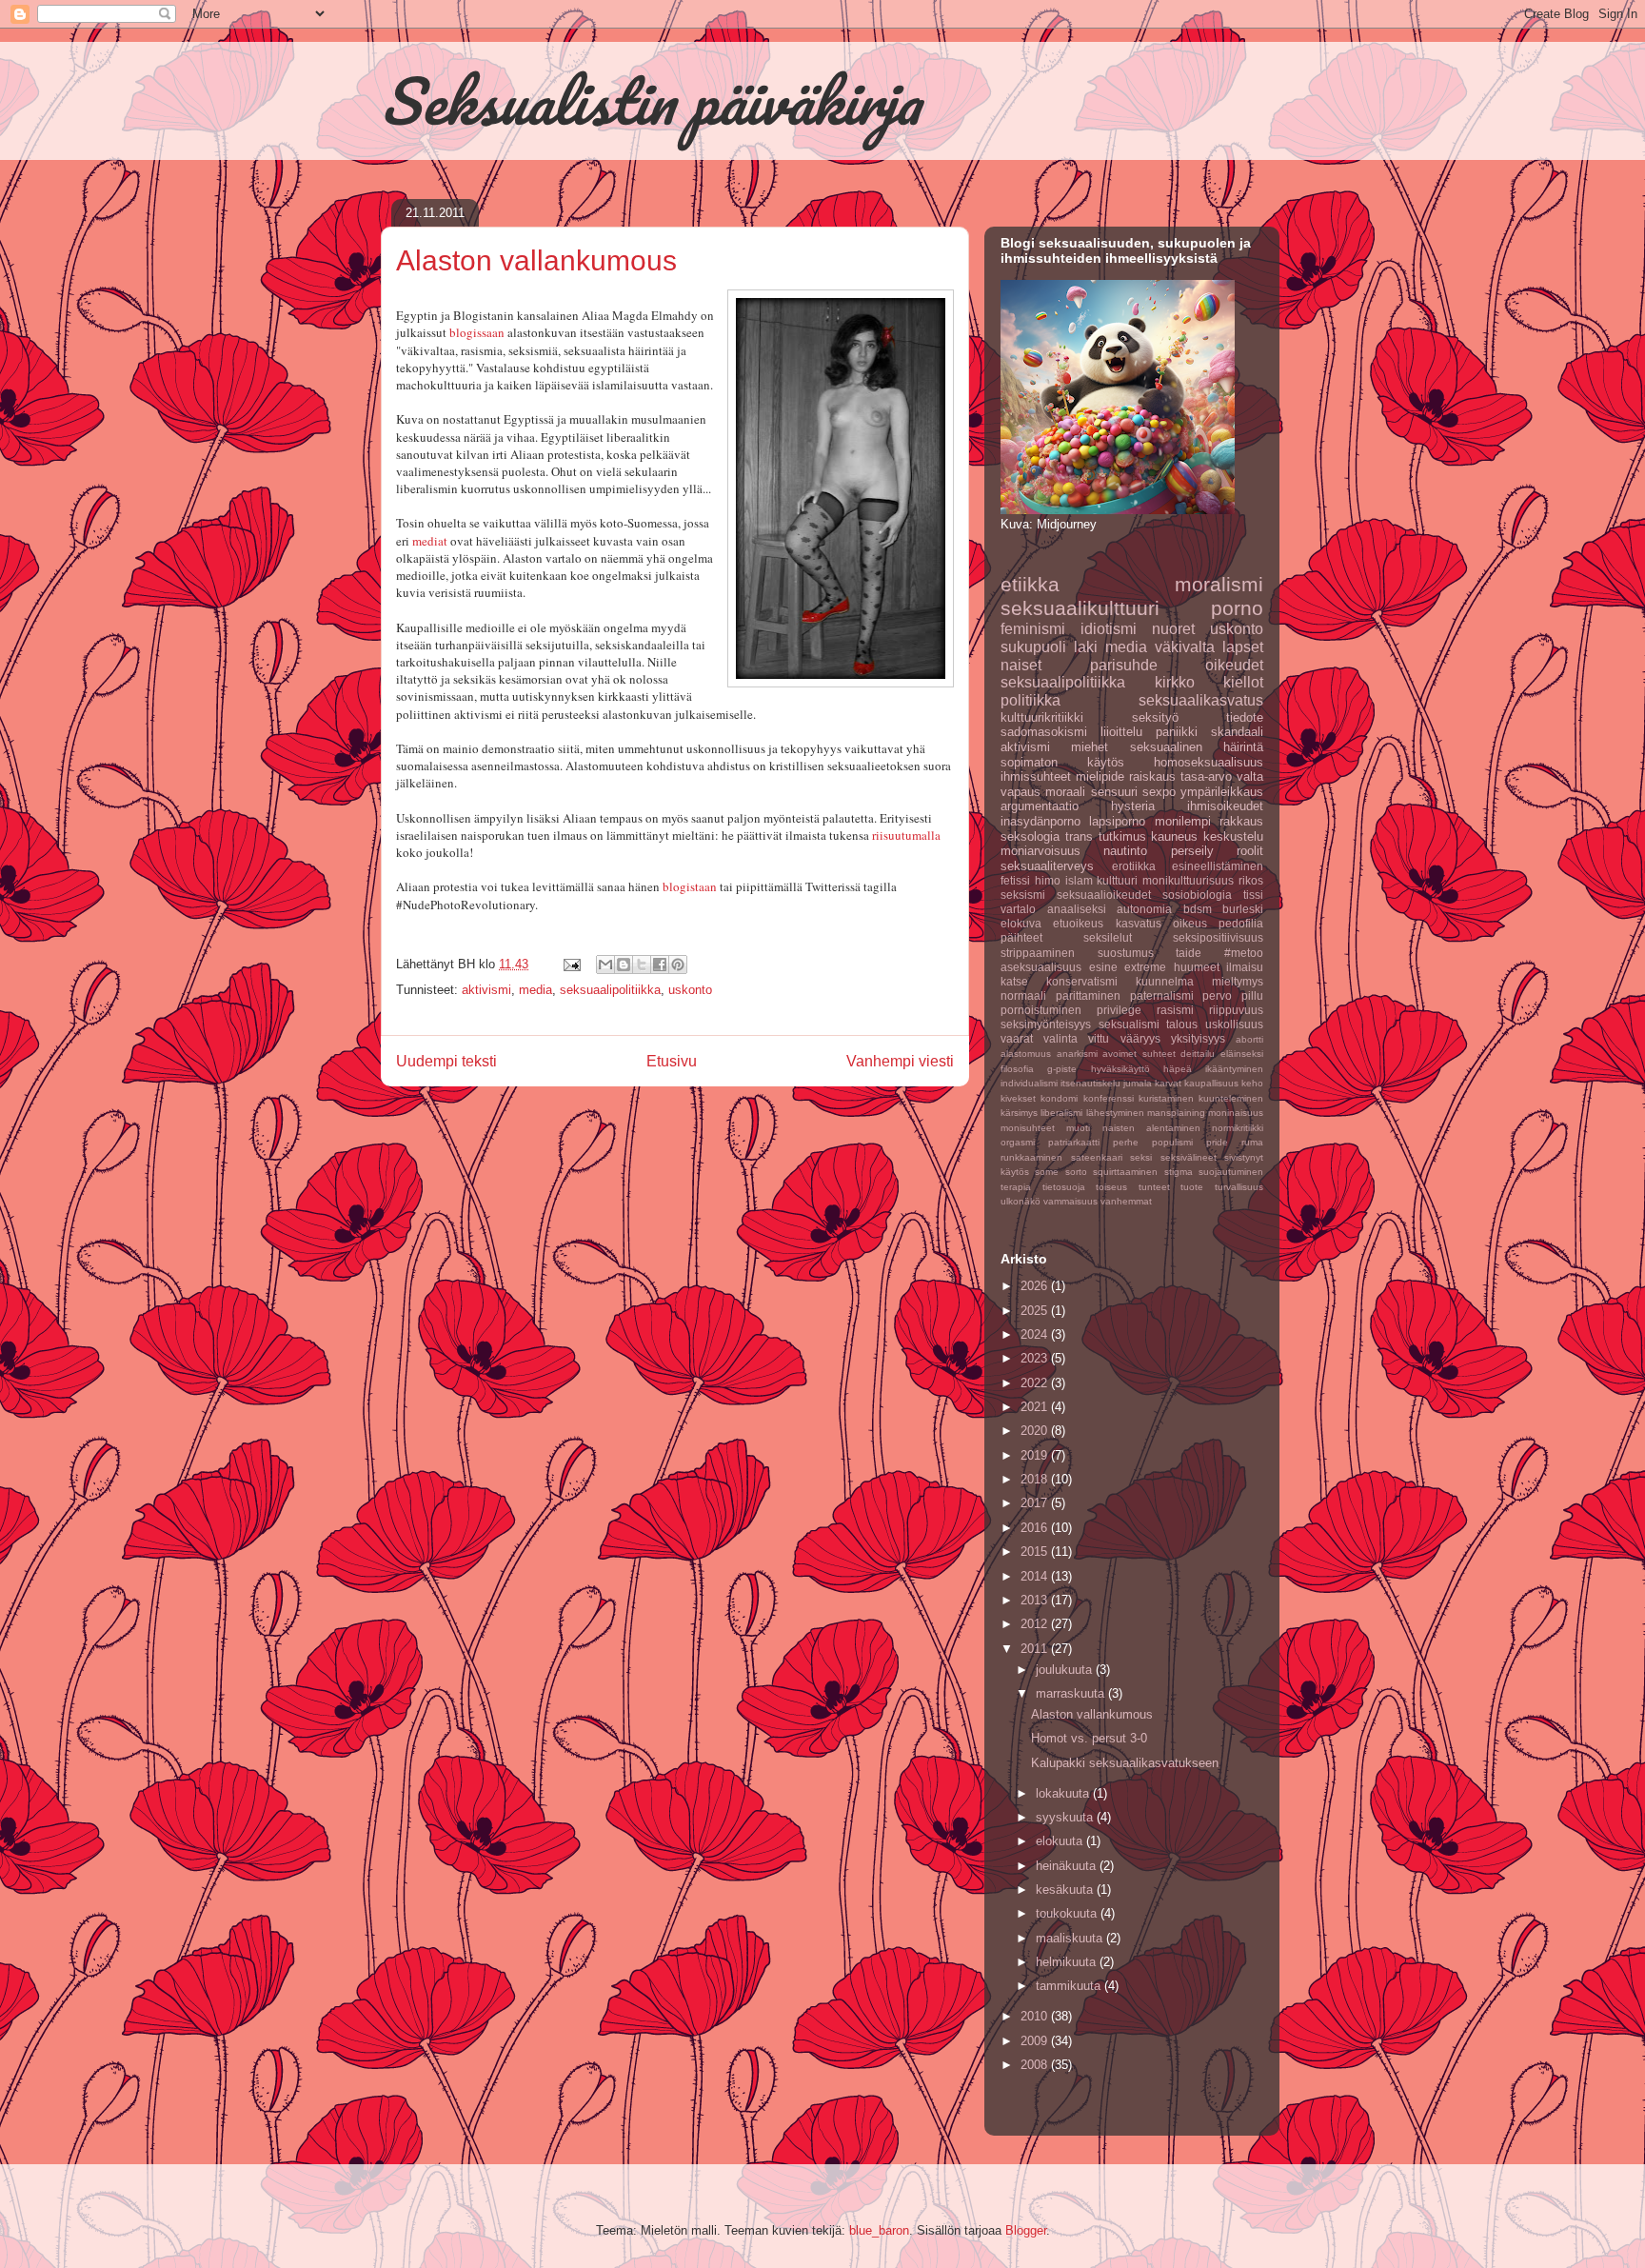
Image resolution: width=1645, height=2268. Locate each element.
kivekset (1018, 1098)
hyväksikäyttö (1120, 1069)
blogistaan (690, 886)
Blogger (1026, 2230)
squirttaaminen (1125, 1172)
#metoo (1244, 953)
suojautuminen (1231, 1172)
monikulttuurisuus (1188, 880)
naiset (1021, 665)
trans (1079, 836)
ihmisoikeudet (1225, 806)
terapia (1016, 1187)
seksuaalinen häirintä (1197, 747)
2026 (1036, 1286)
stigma (1179, 1172)
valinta (1060, 1038)
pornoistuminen (1041, 1010)
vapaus (1021, 792)
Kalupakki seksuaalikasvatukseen (1125, 1763)
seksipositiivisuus (1218, 937)
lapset (1243, 647)
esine (1103, 967)
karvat (1168, 1083)
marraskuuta (1072, 1693)
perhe (1126, 1142)
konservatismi (1082, 981)
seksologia (1030, 836)
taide (1189, 953)
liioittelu (1121, 732)
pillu (1252, 995)
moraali (1065, 792)
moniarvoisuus (1041, 851)
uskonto (690, 990)
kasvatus (1139, 923)
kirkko (1175, 682)
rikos (1251, 880)
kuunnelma (1165, 981)
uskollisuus (1234, 1024)
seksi (1141, 1157)
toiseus (1111, 1187)
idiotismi (1109, 629)
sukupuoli (1033, 647)
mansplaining (1176, 1113)
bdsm (1198, 909)
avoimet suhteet (1139, 1054)
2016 (1036, 1528)
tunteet (1154, 1187)
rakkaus (1241, 821)
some (1047, 1172)
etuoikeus (1078, 923)
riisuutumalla (906, 835)
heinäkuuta (1068, 1866)
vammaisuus (1070, 1201)
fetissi (1015, 880)
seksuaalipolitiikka (610, 990)
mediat (430, 541)
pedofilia (1241, 923)
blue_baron (879, 2230)
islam (1079, 880)
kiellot (1243, 682)
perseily (1192, 851)
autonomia (1144, 909)
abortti (1249, 1039)
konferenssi (1109, 1098)
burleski (1243, 909)
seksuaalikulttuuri (1080, 608)
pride (1217, 1142)
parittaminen (1088, 995)
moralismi (1219, 584)
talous (1182, 1024)
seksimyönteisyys (1046, 1024)
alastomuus (1026, 1054)
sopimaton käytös (1062, 762)
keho (1252, 1083)
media (535, 990)
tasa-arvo (1206, 776)
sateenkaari (1097, 1157)
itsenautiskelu (1090, 1083)
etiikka (1030, 584)
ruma (1252, 1142)
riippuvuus (1236, 1010)
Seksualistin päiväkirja (650, 100)
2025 (1036, 1311)
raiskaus (1152, 776)
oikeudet (1234, 665)
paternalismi (1162, 995)
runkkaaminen (1031, 1157)
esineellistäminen (1218, 866)
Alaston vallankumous (1092, 1714)
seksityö (1155, 717)
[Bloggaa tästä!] (624, 965)
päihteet (1021, 937)
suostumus (1126, 953)
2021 (1036, 1407)
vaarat (1017, 1038)
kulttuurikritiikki (1042, 717)
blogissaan (477, 332)
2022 (1036, 1383)
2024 (1036, 1334)
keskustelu (1233, 836)
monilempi (1183, 821)
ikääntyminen (1234, 1069)
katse (1014, 981)
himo (1048, 880)
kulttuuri (1117, 880)
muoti (1078, 1128)
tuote (1192, 1187)
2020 (1036, 1431)
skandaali (1237, 732)
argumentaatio (1040, 806)
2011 (1036, 1649)
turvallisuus (1239, 1187)
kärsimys (1019, 1113)
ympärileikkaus (1222, 792)
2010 (1036, 2016)
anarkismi (1077, 1054)
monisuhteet (1028, 1128)
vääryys (1140, 1038)
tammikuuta (1070, 1986)
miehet (1090, 747)
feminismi (1033, 629)
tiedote (1245, 717)
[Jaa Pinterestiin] (678, 965)
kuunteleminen (1231, 1098)
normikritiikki (1238, 1128)
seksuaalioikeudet (1104, 895)
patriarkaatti (1074, 1142)
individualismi (1029, 1083)
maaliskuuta (1071, 1938)
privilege (1119, 1010)
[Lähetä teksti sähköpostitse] (571, 964)
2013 (1036, 1600)
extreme (1145, 967)
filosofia (1017, 1069)
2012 (1036, 1624)
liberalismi (1061, 1113)
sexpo (1159, 792)
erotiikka (1134, 866)
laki (1086, 647)
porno (1237, 608)
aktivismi (486, 990)
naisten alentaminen (1151, 1128)
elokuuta (1061, 1841)
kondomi (1059, 1098)
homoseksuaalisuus (1209, 762)
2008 (1036, 2065)
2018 (1036, 1479)
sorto (1076, 1172)
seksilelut (1108, 937)
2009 (1036, 2041)
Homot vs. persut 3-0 (1089, 1738)
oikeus (1190, 923)
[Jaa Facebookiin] (660, 965)
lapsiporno (1117, 821)
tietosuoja (1064, 1187)
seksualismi (1129, 1024)
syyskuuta (1066, 1817)
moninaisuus (1236, 1113)
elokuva (1021, 923)
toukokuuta (1068, 1913)
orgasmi (1018, 1142)
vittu (1099, 1038)
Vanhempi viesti (900, 1061)
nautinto (1125, 851)
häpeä (1178, 1069)
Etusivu (672, 1061)
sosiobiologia (1197, 895)
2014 (1036, 1576)
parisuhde (1124, 665)
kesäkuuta (1066, 1890)
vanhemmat (1126, 1201)
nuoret (1173, 629)
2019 (1036, 1455)
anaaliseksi (1077, 909)
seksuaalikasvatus (1201, 700)
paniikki (1177, 732)
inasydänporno (1041, 821)
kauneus (1174, 836)
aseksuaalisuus (1041, 967)
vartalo (1018, 909)
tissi (1253, 895)
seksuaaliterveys (1047, 866)
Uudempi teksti (446, 1061)
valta (1250, 776)
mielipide (1100, 776)
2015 (1036, 1552)
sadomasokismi (1044, 732)
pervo (1217, 995)
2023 (1036, 1358)
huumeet (1197, 967)
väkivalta (1185, 647)
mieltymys (1238, 981)
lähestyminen (1115, 1113)
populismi (1172, 1142)
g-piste (1062, 1069)
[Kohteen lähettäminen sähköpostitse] (605, 965)
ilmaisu (1245, 967)
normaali (1023, 995)
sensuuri (1114, 792)
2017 (1036, 1503)
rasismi (1175, 1010)
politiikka (1031, 700)
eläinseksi (1242, 1054)
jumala (1138, 1083)
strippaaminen (1038, 953)
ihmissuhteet (1036, 776)
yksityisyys (1198, 1038)
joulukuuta (1066, 1670)
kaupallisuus (1211, 1083)
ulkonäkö (1021, 1201)
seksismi (1023, 895)
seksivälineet (1189, 1157)
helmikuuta (1068, 1962)
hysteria (1133, 806)
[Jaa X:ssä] (642, 965)
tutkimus (1122, 836)
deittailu (1198, 1054)
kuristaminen (1166, 1098)
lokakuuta (1064, 1793)
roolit (1250, 851)
